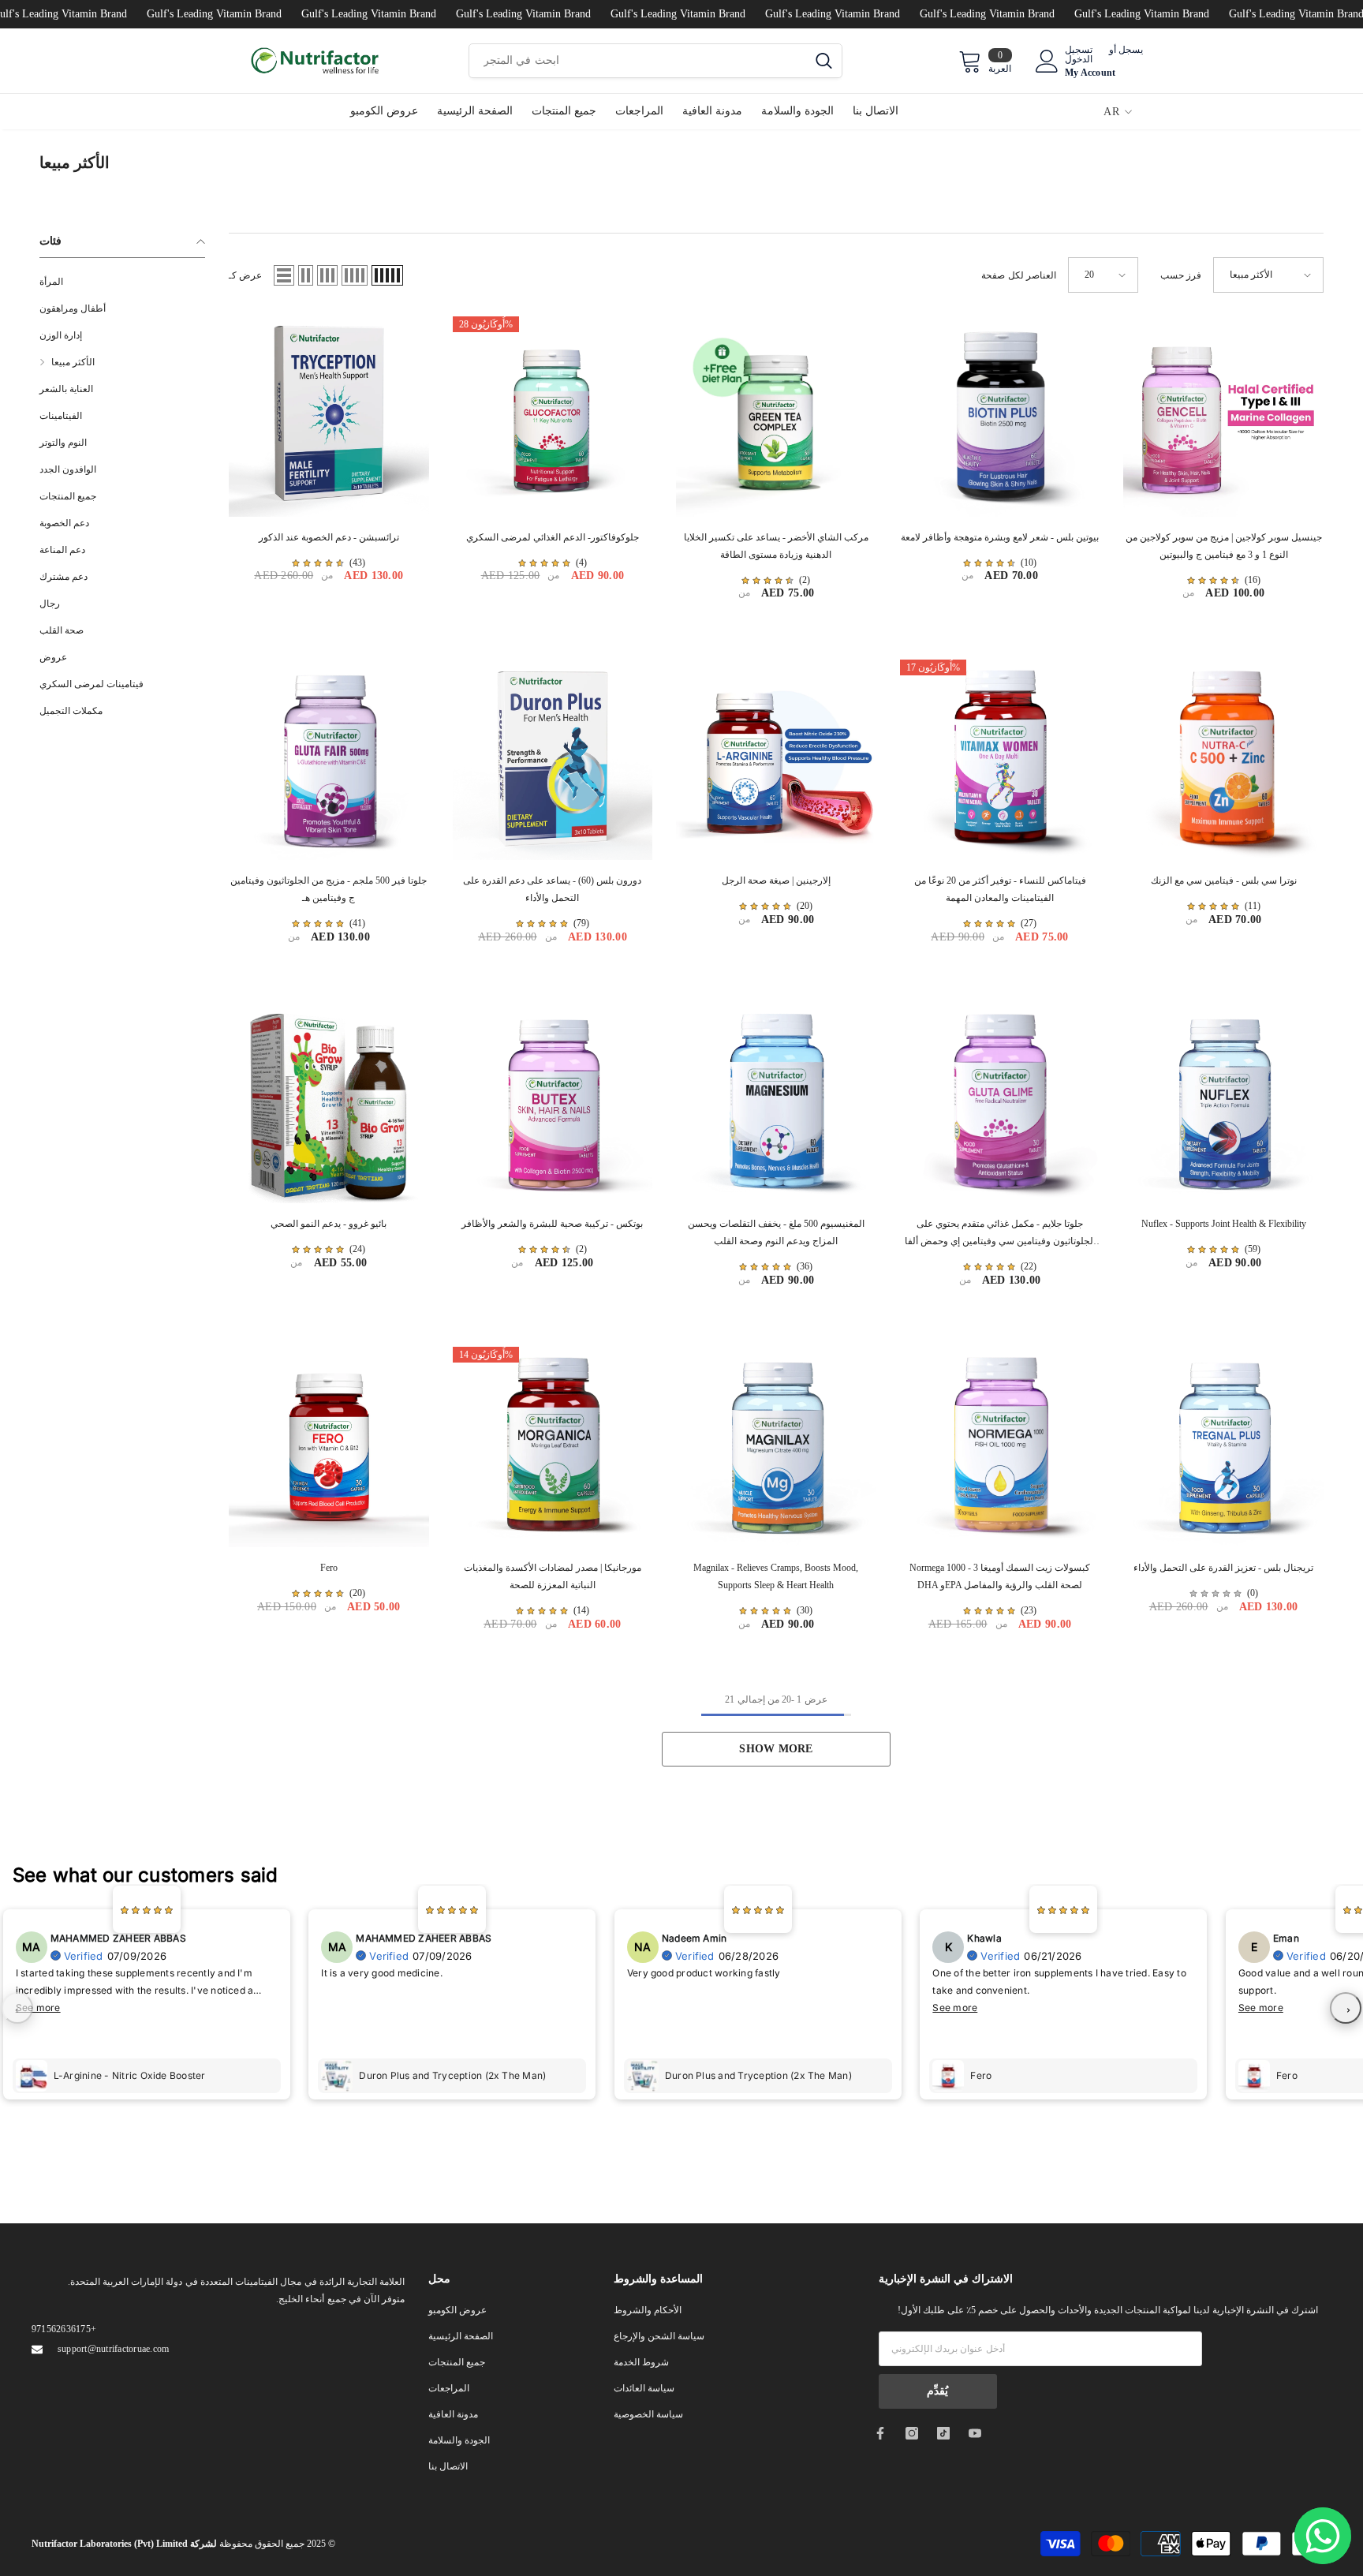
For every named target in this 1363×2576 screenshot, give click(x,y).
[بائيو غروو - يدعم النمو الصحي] (329, 1104)
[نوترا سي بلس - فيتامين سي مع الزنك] (1223, 760)
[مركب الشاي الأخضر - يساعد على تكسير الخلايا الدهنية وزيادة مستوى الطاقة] (776, 417)
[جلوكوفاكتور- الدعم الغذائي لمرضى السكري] (553, 417)
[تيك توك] (943, 2433)
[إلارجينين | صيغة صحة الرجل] (776, 760)
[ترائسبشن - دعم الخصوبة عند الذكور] (329, 417)
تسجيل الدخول (1079, 54)
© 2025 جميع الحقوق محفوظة (183, 2544)
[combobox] (638, 61)
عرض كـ (245, 275)
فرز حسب (1181, 275)
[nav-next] (1346, 2008)
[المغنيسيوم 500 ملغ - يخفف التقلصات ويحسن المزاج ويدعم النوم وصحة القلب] (776, 1104)
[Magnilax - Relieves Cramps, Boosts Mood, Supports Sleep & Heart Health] (776, 1447)
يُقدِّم (937, 2391)
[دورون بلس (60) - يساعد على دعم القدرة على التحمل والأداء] (553, 760)
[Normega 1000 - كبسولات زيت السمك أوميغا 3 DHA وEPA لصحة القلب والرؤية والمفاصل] (1000, 1447)
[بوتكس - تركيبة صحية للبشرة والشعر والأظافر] (553, 1104)
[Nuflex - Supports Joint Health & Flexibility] (1223, 1104)
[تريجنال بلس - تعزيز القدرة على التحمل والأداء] (1223, 1447)
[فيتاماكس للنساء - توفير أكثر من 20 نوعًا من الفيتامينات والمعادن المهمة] (1000, 760)
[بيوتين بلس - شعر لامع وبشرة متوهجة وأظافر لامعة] (1000, 417)
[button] (284, 275)
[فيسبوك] (880, 2433)
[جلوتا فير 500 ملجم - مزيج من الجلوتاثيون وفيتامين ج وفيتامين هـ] (329, 760)
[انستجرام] (912, 2433)
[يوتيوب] (975, 2433)
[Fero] (329, 1447)
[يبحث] (655, 61)
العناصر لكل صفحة (1018, 275)
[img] (318, 563)
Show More (776, 1749)
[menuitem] (122, 282)
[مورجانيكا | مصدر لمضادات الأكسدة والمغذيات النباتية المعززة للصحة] (553, 1447)
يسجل (1131, 50)
